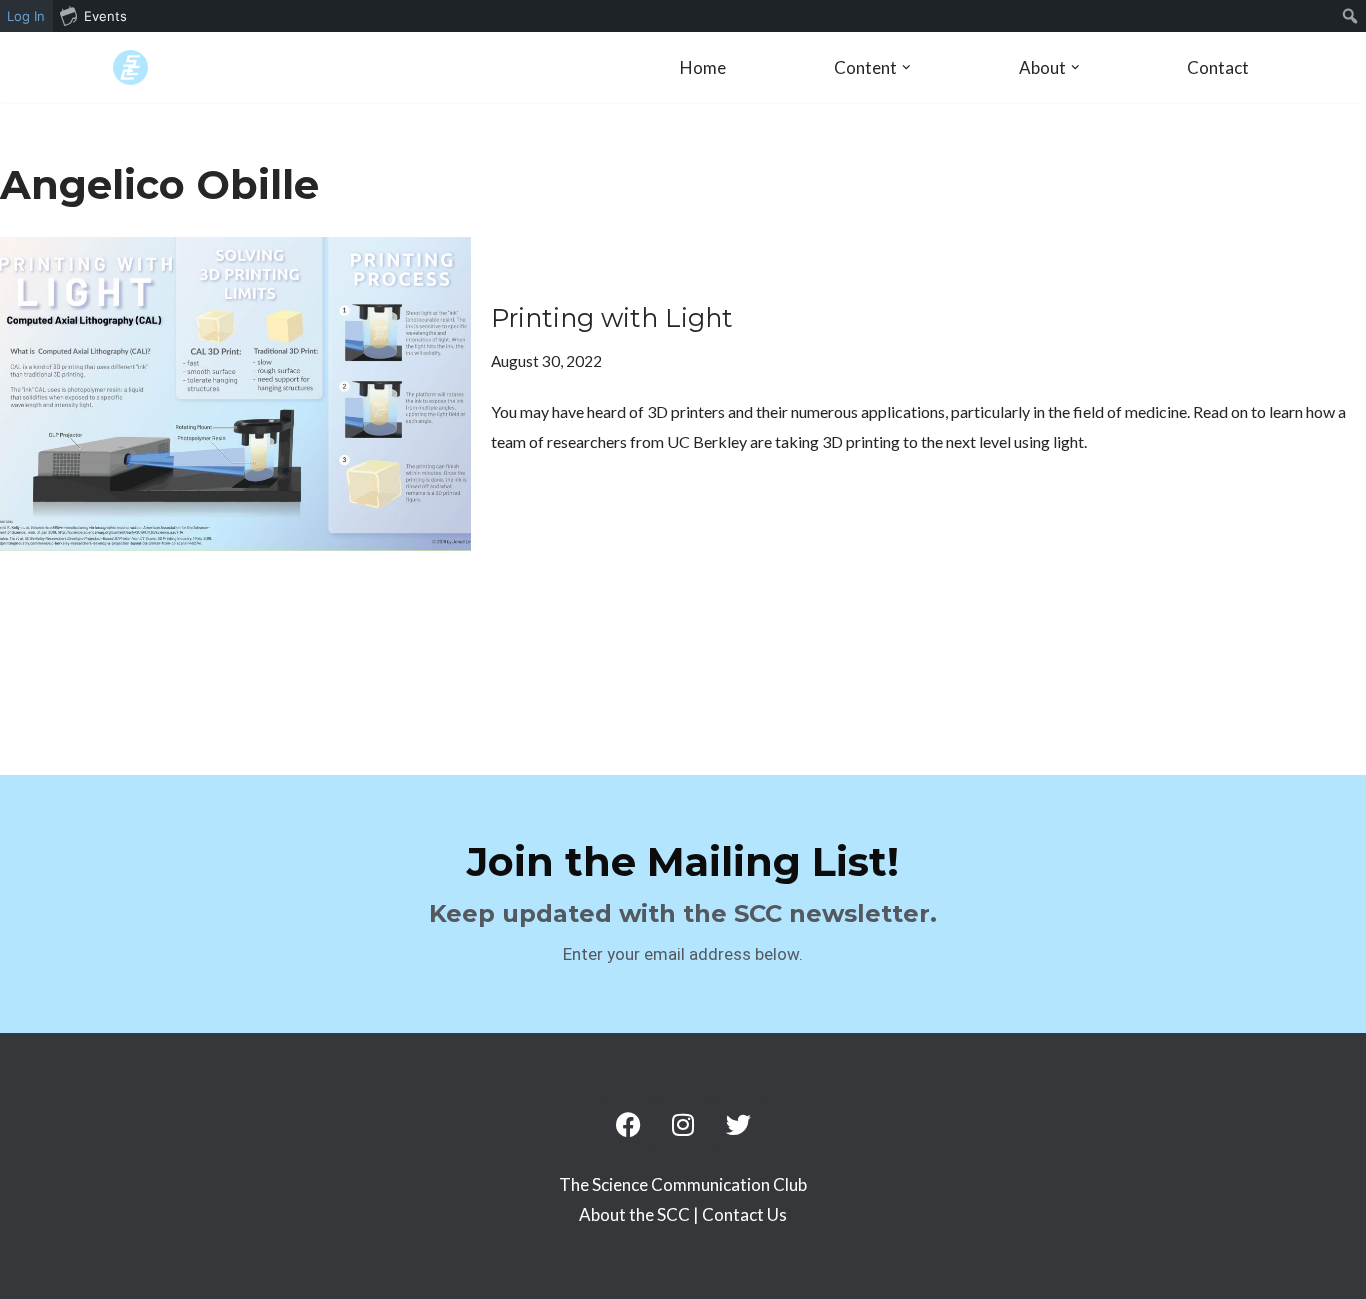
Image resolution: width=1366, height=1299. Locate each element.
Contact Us (744, 1214)
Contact (1218, 67)
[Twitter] (738, 1125)
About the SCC (636, 1214)
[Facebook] (628, 1125)
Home (703, 67)
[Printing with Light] (235, 394)
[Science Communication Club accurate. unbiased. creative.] (130, 67)
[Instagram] (683, 1125)
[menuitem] (1350, 16)
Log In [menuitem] (26, 16)
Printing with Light (612, 317)
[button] (906, 67)
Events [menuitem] (105, 16)
